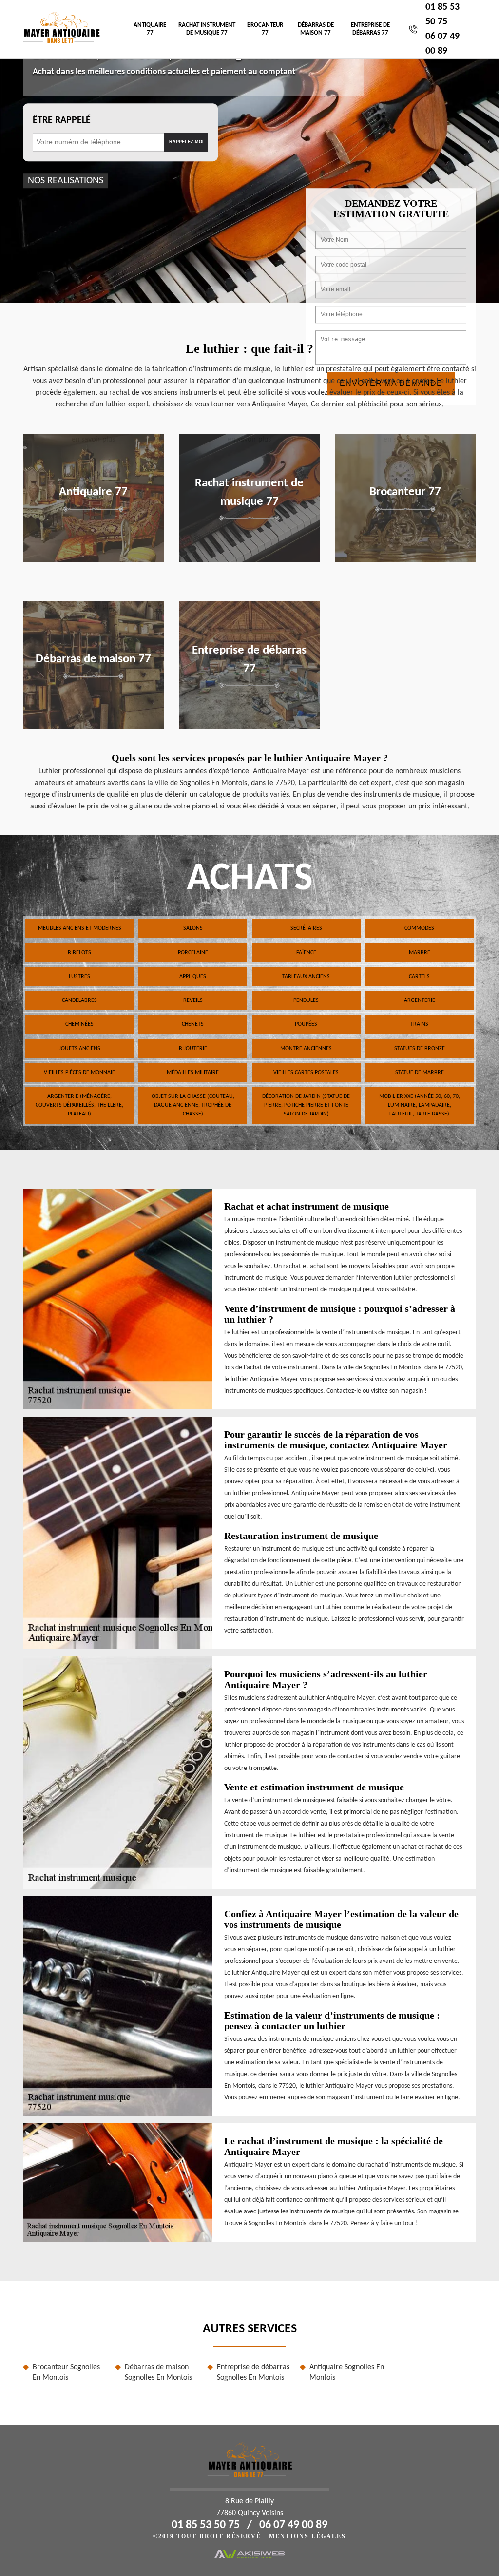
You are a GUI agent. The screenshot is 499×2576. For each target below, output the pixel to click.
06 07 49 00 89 (293, 2525)
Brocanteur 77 (265, 29)
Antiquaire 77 (150, 29)
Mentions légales (307, 2536)
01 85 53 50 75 (206, 2525)
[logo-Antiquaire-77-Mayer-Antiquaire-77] (61, 29)
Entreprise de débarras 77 (370, 29)
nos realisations (66, 181)
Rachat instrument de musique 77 (207, 29)
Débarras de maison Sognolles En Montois (158, 2373)
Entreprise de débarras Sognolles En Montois (253, 2373)
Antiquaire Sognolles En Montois (347, 2373)
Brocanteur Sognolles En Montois (66, 2373)
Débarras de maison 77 (316, 29)
